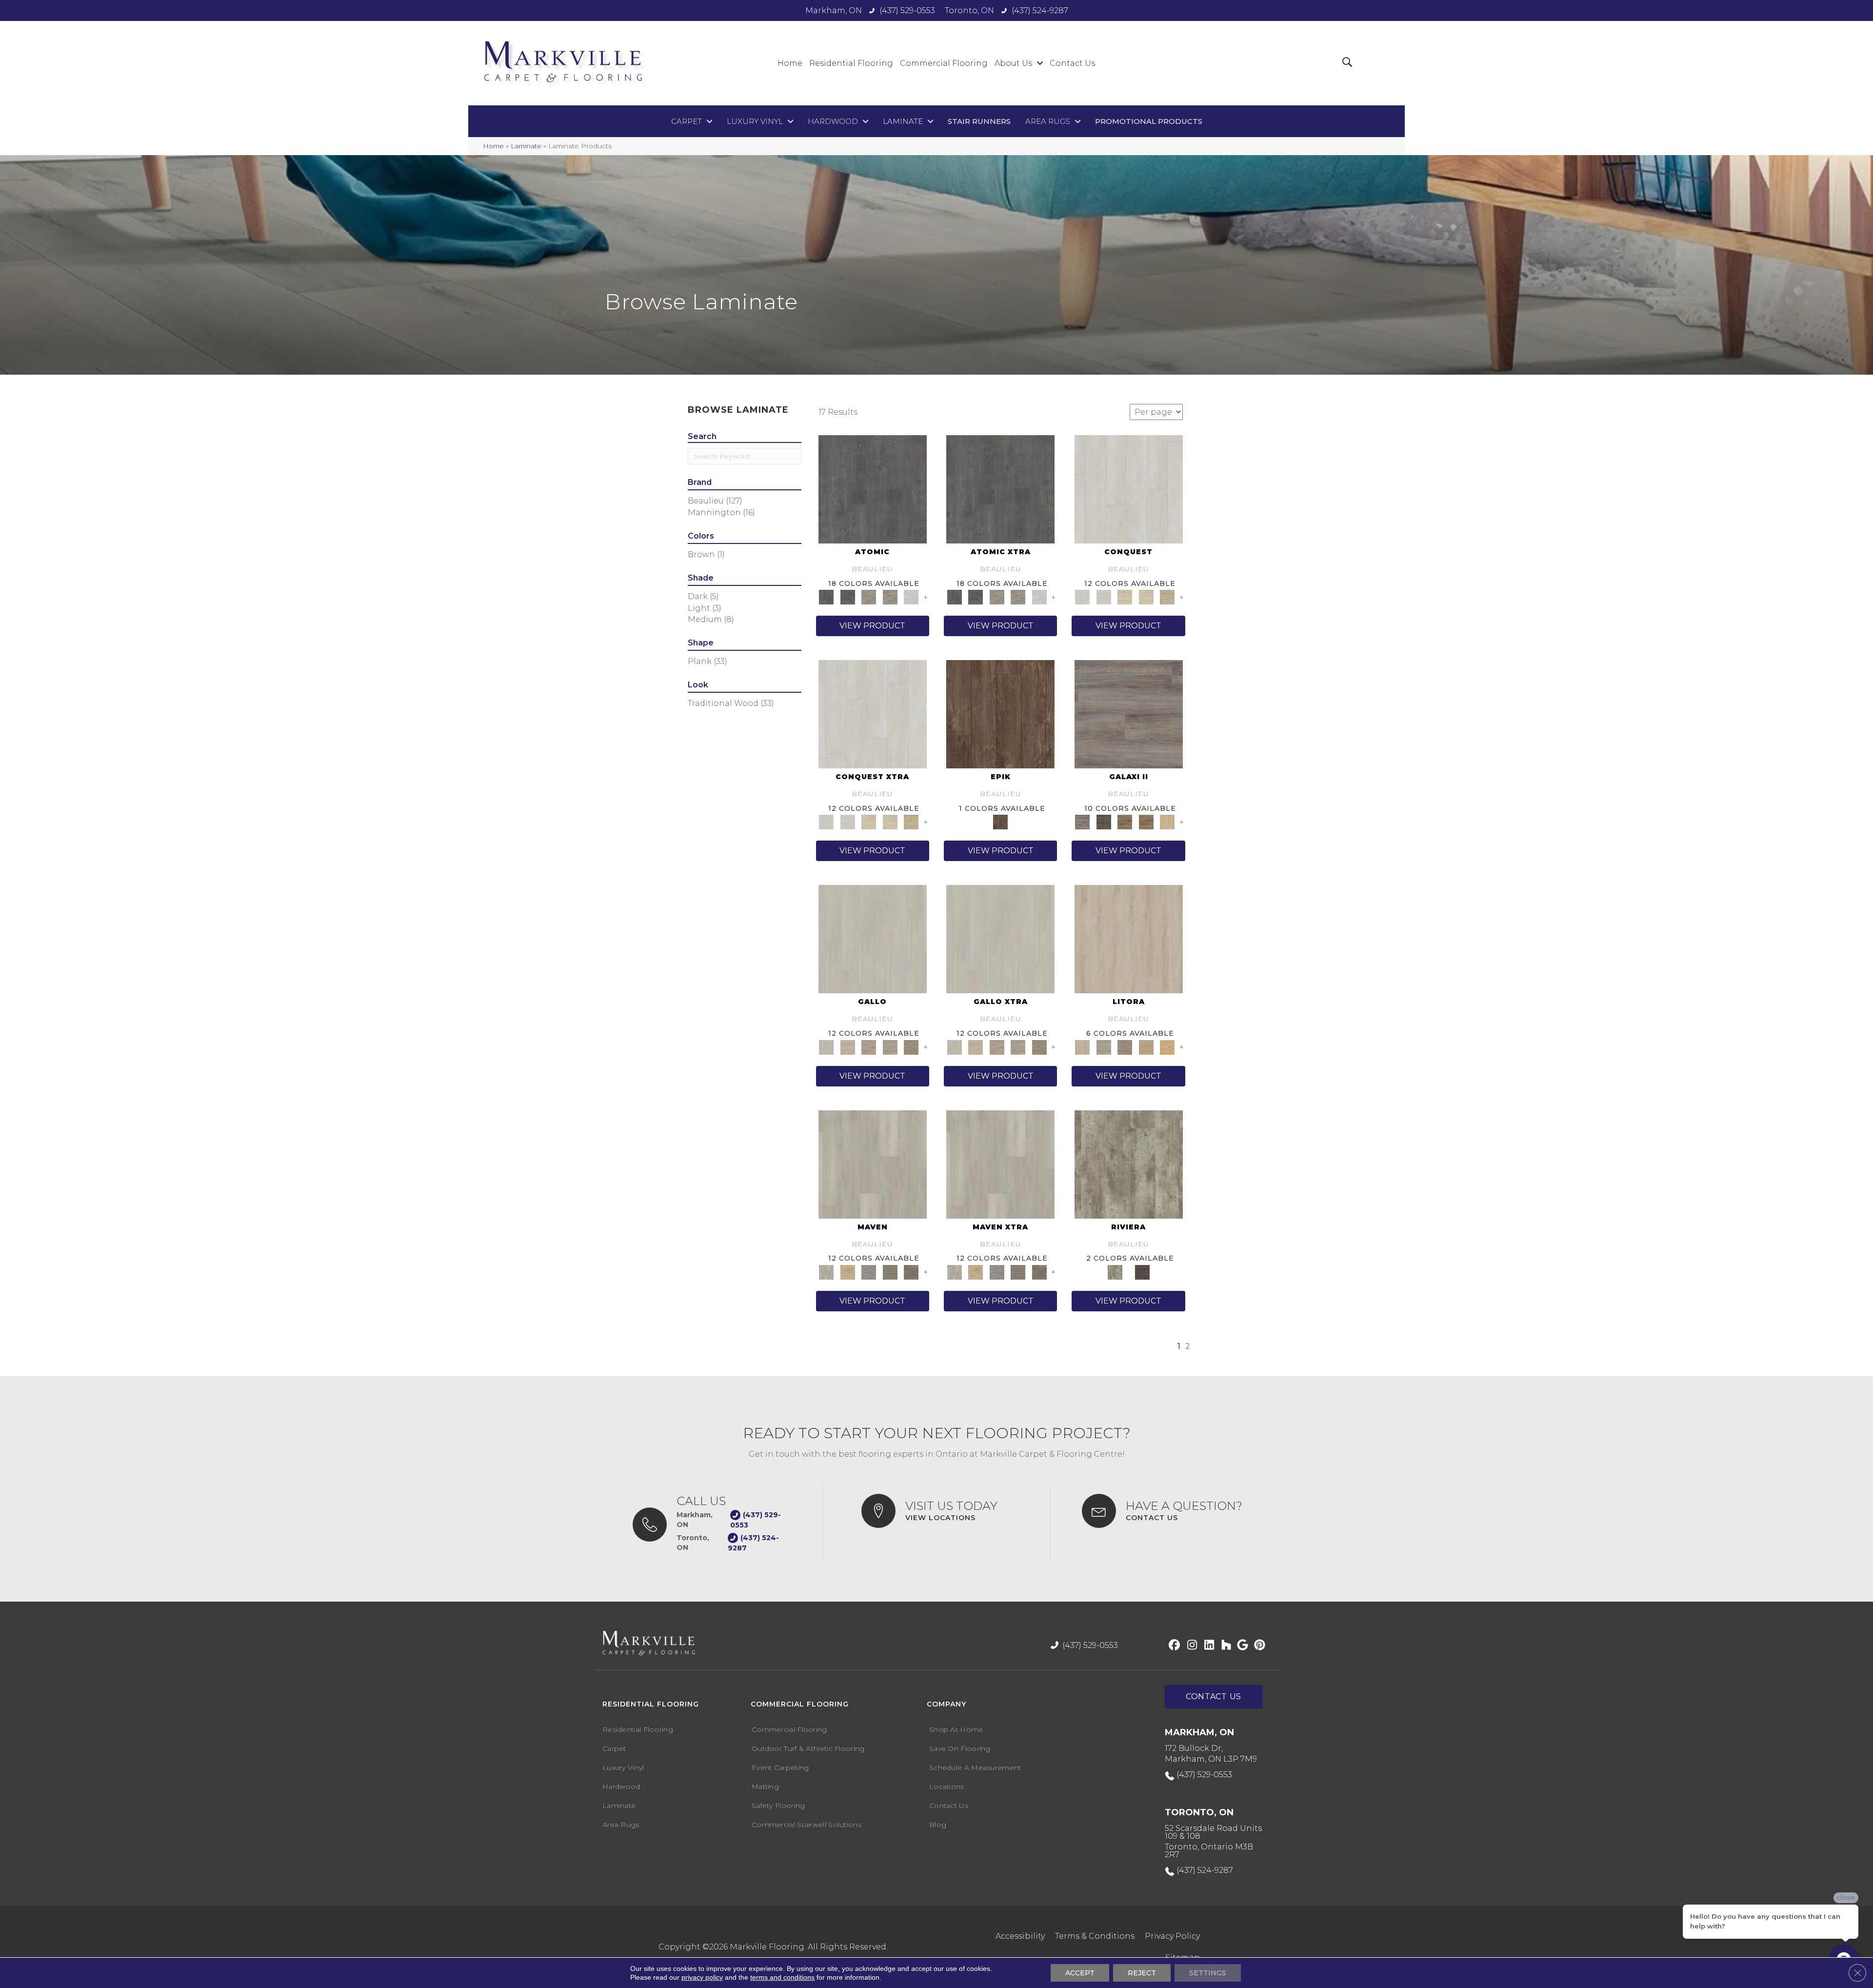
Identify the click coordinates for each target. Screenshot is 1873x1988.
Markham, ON (834, 10)
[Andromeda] (1129, 714)
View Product (872, 626)
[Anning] (847, 1271)
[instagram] (1190, 1646)
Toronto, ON (969, 10)
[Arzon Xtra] (1018, 1046)
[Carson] (869, 1271)
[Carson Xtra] (997, 1271)
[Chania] (1000, 714)
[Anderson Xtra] (1000, 1164)
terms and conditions (782, 1977)
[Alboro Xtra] (975, 1046)
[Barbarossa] (1167, 597)
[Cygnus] (1104, 822)
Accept (1080, 1973)
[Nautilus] (1167, 1046)
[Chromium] (869, 597)
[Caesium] (873, 488)
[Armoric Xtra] (997, 1046)
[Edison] (890, 1271)
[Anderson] (873, 1164)
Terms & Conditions (1095, 1936)
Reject (1142, 1973)
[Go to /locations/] (946, 1511)
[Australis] (1167, 822)
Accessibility (1020, 1936)
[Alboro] (847, 1046)
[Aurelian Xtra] (869, 822)
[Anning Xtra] (975, 1271)
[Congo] (1129, 1164)
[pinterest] (1258, 1646)
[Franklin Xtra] (1039, 1271)
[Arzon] (890, 1046)
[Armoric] (869, 1046)
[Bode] (1125, 822)
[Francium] (911, 597)
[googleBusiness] (1241, 1646)
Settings (1208, 1973)
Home (493, 146)
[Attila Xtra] (873, 714)
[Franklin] (911, 1271)
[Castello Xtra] (1039, 1046)
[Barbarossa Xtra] (911, 822)
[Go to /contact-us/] (1170, 1511)
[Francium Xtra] (1039, 597)
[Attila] (1129, 488)
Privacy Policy (1172, 1936)
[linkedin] (1207, 1646)
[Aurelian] (1125, 597)
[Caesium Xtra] (1000, 488)
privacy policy (702, 1977)
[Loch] (1146, 1046)
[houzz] (1224, 1646)
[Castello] (911, 1046)
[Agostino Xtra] (1000, 939)
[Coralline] (1104, 1046)
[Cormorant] (1125, 1046)
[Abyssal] (1129, 939)
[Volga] (1142, 1271)
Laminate (526, 146)
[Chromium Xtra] (997, 597)
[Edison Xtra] (1018, 1271)
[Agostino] (873, 939)
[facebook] (1173, 1646)
